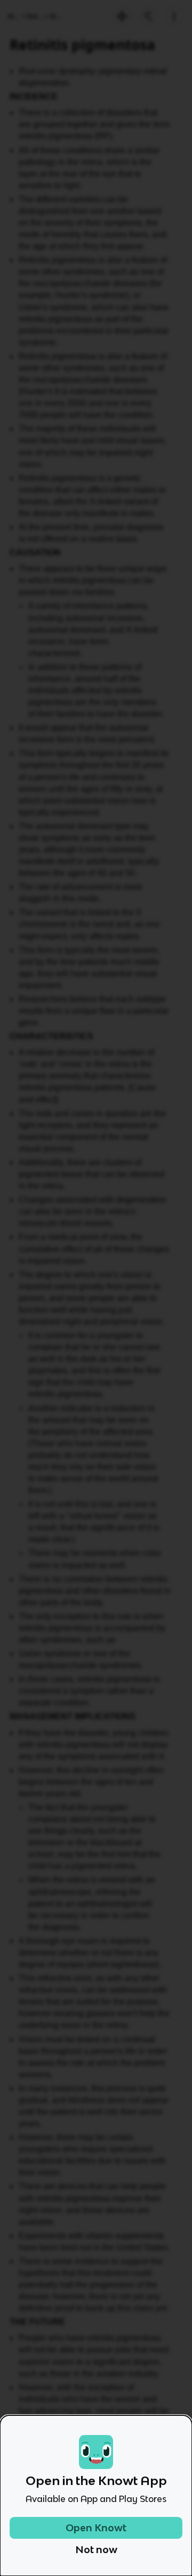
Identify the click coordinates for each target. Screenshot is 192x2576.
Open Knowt (96, 2528)
